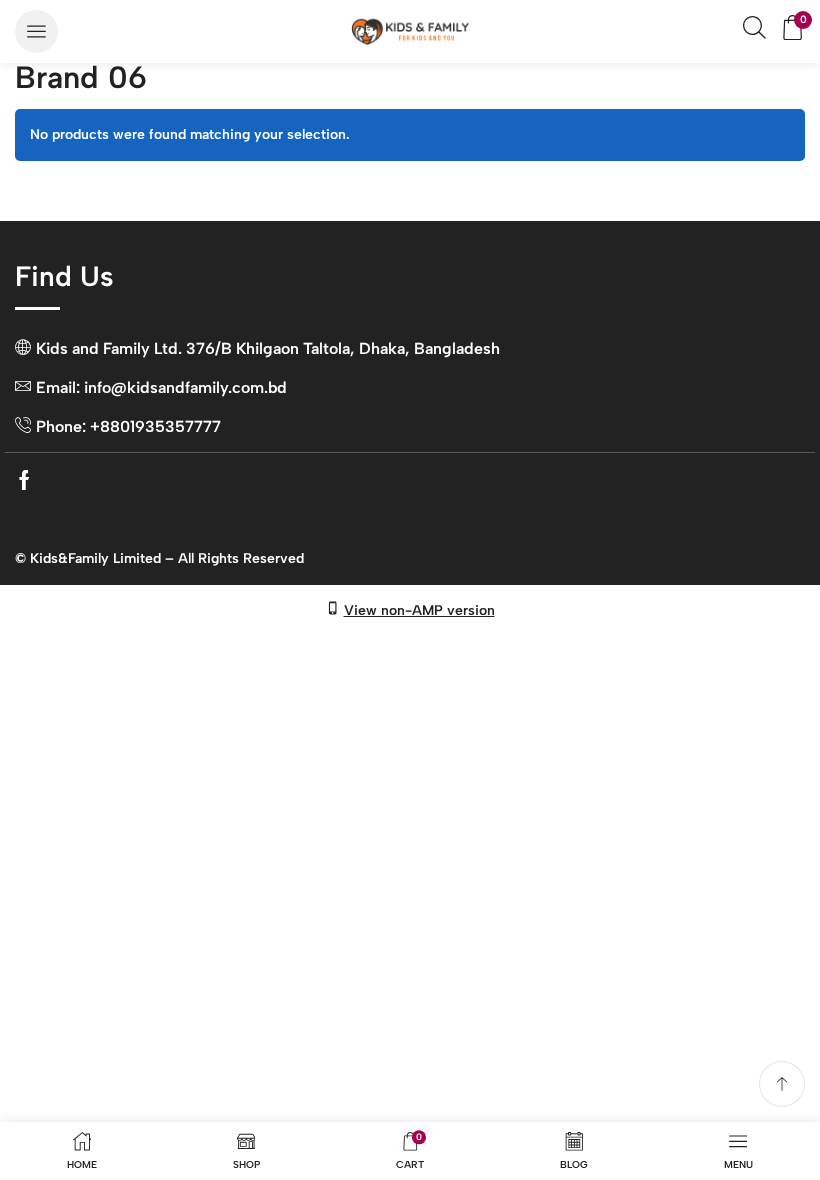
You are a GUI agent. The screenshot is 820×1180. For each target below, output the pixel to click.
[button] (36, 31)
